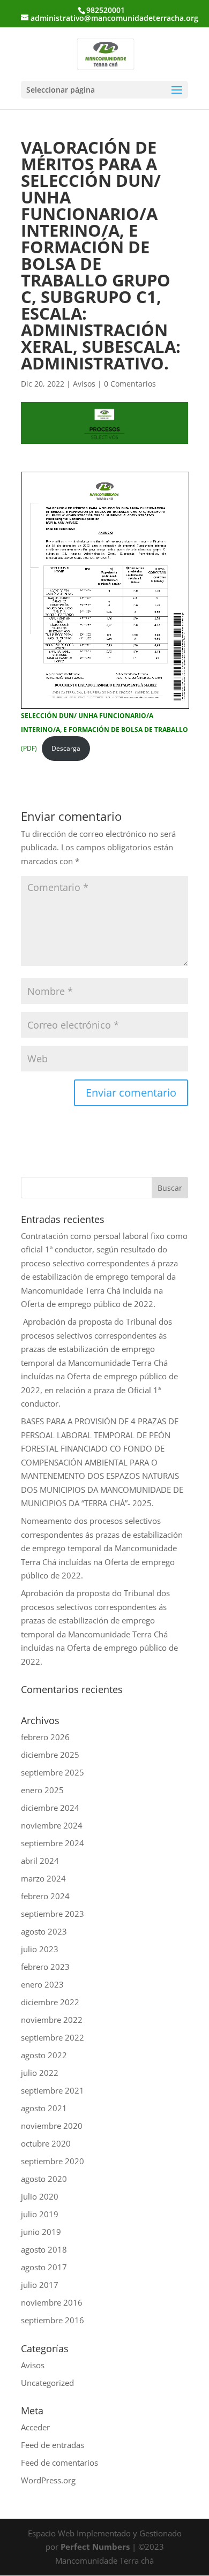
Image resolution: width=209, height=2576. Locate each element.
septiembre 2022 (53, 2037)
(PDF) (104, 732)
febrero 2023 (45, 1967)
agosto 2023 (44, 1931)
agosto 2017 (44, 2267)
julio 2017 (40, 2285)
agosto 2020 (44, 2179)
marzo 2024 (43, 1878)
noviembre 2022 (52, 2020)
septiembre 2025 (53, 1772)
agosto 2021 (44, 2108)
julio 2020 (40, 2196)
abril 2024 (40, 1861)
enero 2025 (42, 1790)
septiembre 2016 (53, 2320)
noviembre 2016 (52, 2302)
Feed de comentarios (59, 2462)
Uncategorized (47, 2383)
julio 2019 (40, 2214)
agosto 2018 (44, 2249)
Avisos (84, 384)
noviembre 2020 (52, 2126)
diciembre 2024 (50, 1808)
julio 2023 (40, 1949)
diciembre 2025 (50, 1755)
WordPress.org (48, 2480)
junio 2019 (41, 2232)
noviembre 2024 (52, 1825)
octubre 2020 (46, 2143)
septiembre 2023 (53, 1914)
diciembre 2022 (50, 2002)
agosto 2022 (44, 2055)
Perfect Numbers (95, 2547)
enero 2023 (42, 1984)
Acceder (35, 2427)
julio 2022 (40, 2073)
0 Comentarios (130, 384)
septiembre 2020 (53, 2161)
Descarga (66, 748)
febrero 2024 (45, 1896)
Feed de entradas (53, 2445)
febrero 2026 (45, 1737)
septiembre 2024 (53, 1843)
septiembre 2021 (53, 2090)
